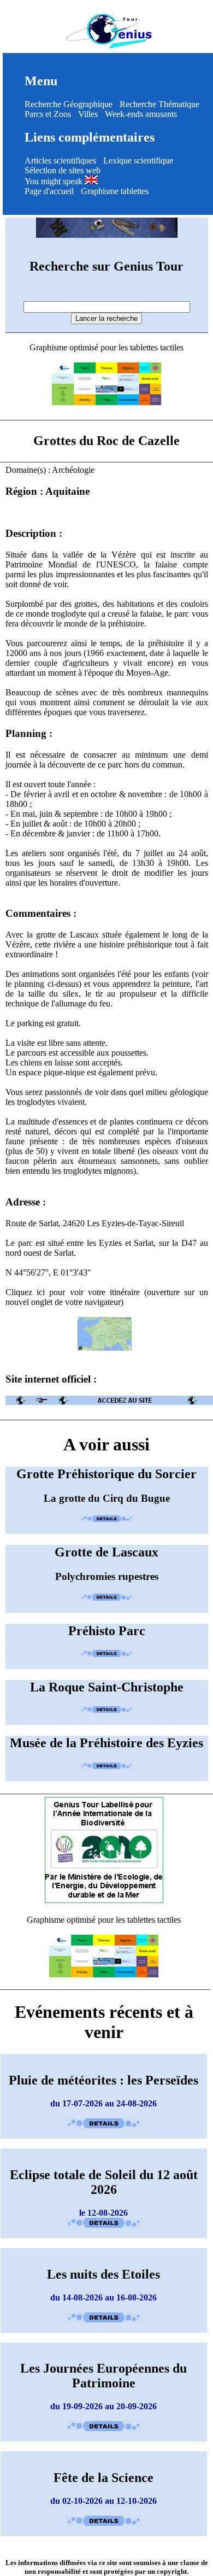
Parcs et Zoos (48, 114)
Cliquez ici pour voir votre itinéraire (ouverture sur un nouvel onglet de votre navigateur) (107, 1297)
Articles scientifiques (60, 160)
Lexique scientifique (138, 160)
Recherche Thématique (159, 104)
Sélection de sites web (63, 170)
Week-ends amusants (141, 114)
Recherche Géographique (69, 104)
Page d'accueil (49, 191)
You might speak (55, 181)
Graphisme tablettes (115, 191)
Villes (88, 114)
